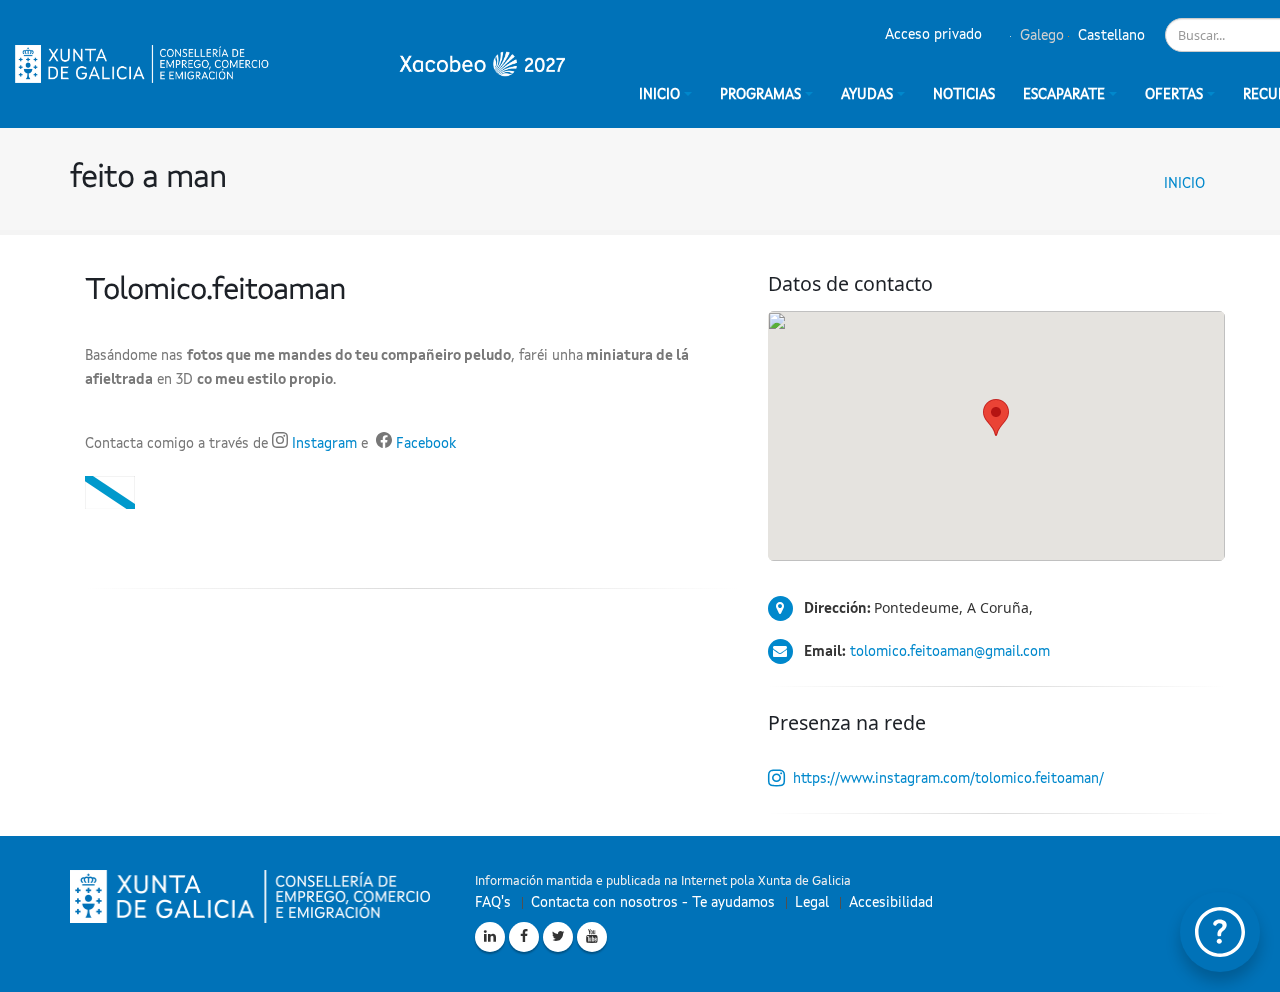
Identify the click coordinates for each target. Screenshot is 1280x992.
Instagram (322, 444)
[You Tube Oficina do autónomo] (592, 937)
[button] (996, 417)
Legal (812, 903)
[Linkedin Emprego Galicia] (490, 937)
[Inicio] (290, 64)
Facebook (426, 444)
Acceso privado (933, 35)
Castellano (1109, 36)
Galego (1040, 36)
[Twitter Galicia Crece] (558, 937)
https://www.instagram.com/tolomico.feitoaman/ (948, 779)
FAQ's (493, 903)
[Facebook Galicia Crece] (524, 937)
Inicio (1184, 184)
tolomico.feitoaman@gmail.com (950, 652)
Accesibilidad (891, 903)
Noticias (964, 95)
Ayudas (867, 95)
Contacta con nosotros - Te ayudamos (653, 903)
